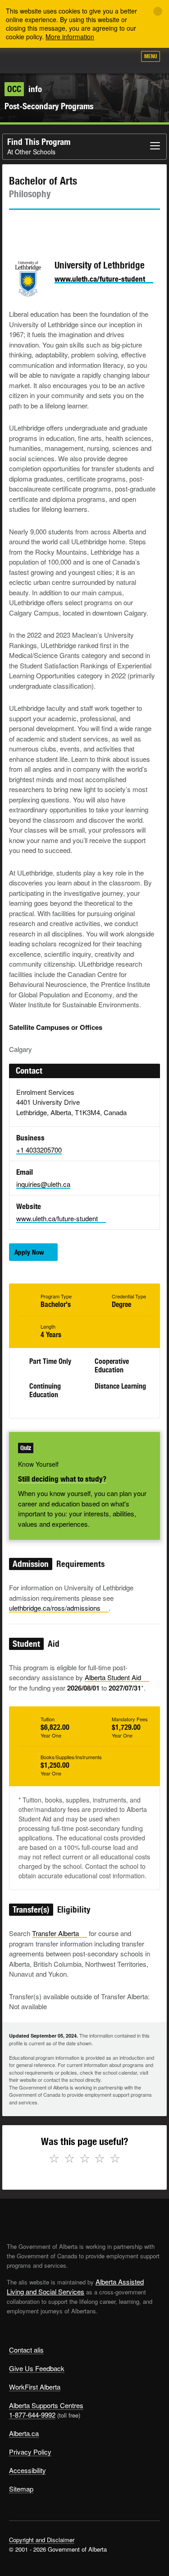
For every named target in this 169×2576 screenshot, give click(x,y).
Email (92, 226)
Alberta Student (113, 1677)
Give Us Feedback (37, 2368)
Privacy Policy (30, 2452)
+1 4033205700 (39, 1150)
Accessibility (27, 2470)
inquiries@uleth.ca (43, 1184)
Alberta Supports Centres (46, 2405)
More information (70, 37)
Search (125, 60)
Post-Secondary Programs (49, 106)
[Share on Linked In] (67, 226)
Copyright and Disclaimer (42, 2540)
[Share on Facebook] (41, 226)
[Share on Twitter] (15, 226)
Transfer (55, 1933)
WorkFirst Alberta (35, 2387)
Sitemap (21, 2489)
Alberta (24, 60)
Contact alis (26, 2350)
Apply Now (29, 1252)
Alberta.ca (24, 2433)
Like (103, 59)
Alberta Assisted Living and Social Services (75, 2286)
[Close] (158, 11)
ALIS (55, 60)
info (25, 89)
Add (81, 60)
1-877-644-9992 (32, 2415)
